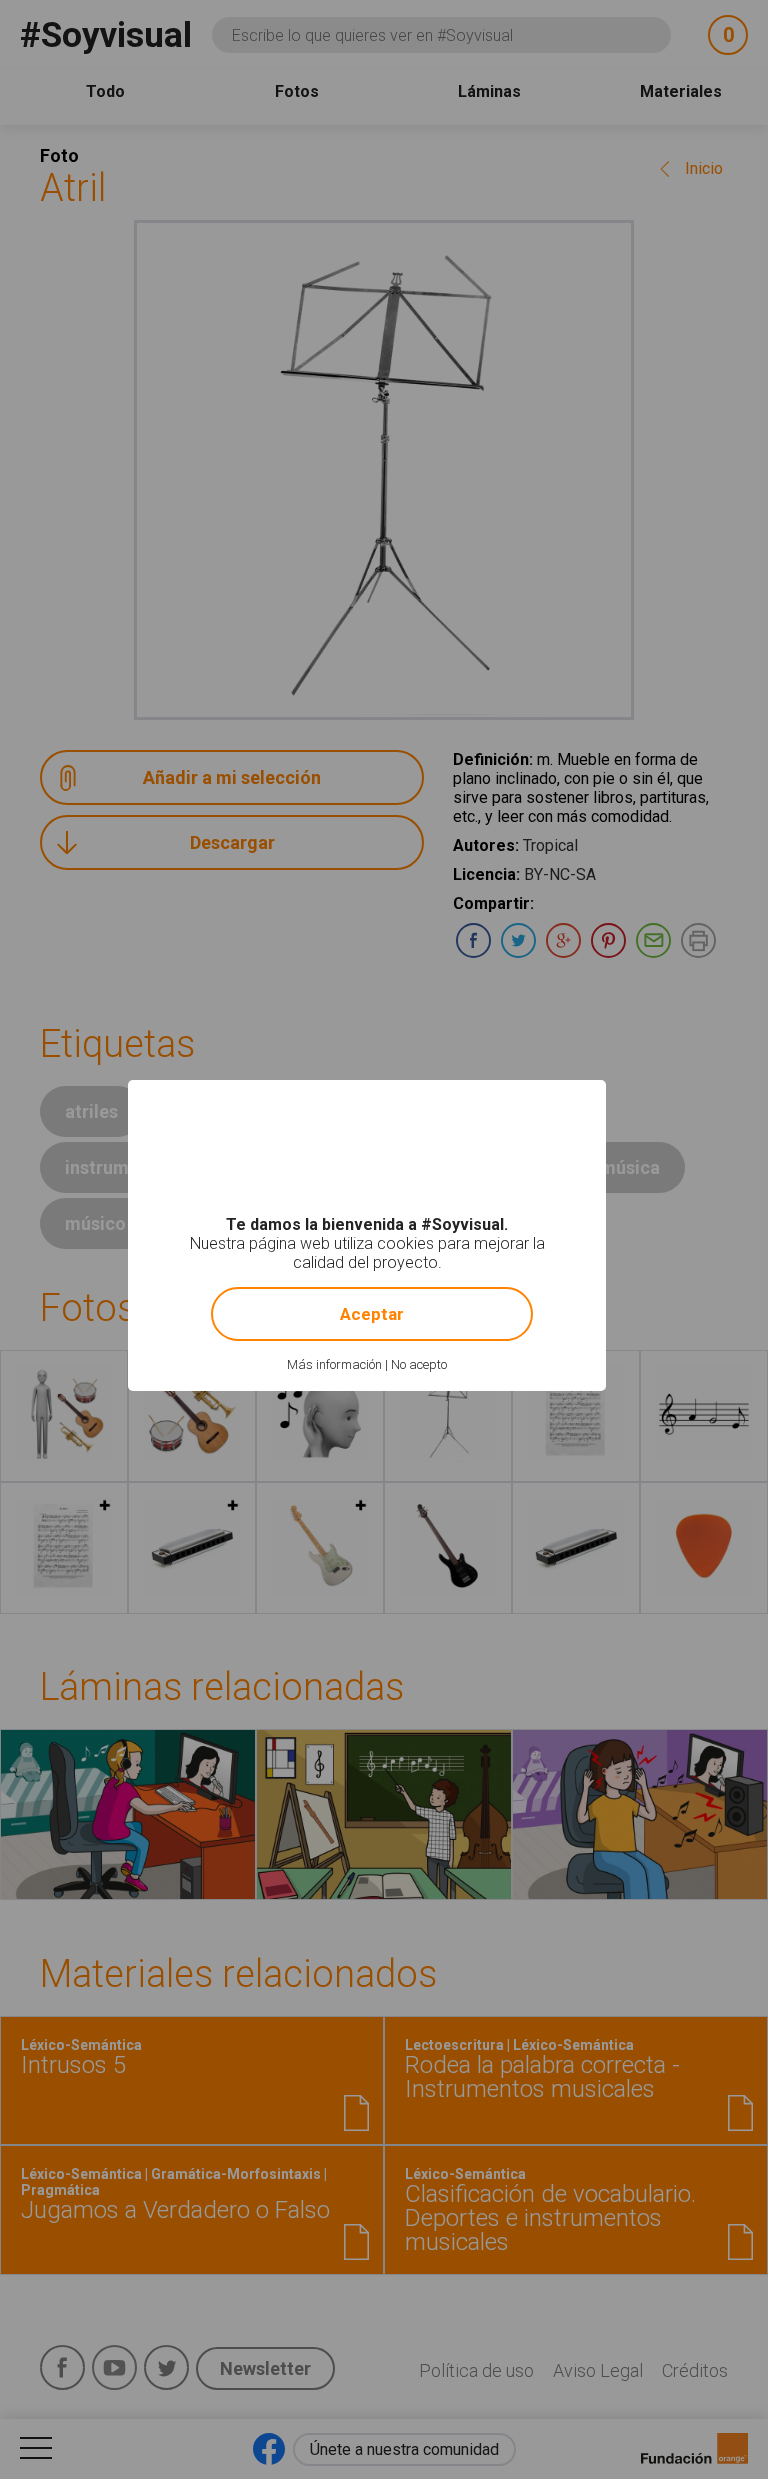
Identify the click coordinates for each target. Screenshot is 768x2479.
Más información (334, 1364)
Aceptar (372, 1314)
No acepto (419, 1364)
